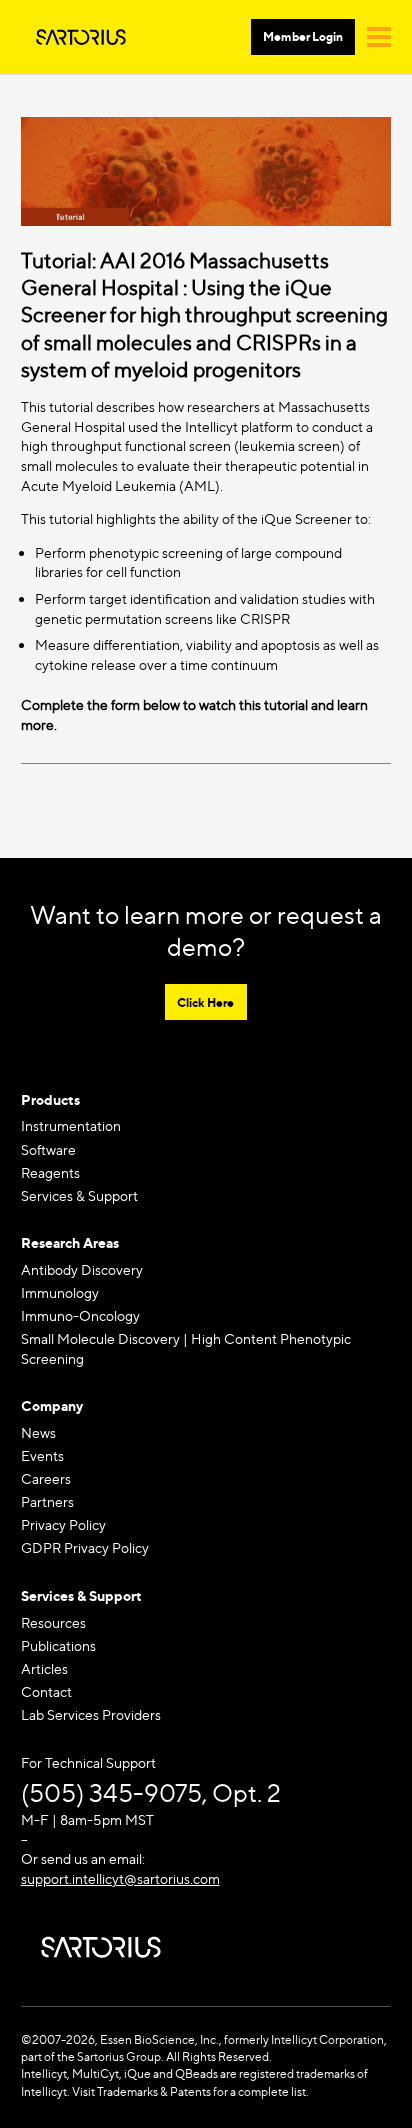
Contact (46, 1691)
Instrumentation (71, 1125)
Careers (46, 1478)
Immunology (60, 1292)
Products (50, 1099)
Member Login (303, 36)
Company (52, 1405)
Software (48, 1149)
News (38, 1432)
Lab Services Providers (91, 1714)
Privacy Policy (63, 1524)
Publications (58, 1645)
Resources (53, 1622)
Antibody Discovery (82, 1269)
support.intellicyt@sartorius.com (120, 1878)
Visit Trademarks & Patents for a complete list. (190, 2091)
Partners (47, 1501)
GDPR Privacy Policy (85, 1547)
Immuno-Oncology (80, 1315)
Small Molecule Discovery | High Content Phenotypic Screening (186, 1348)
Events (42, 1455)
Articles (44, 1668)
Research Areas (70, 1242)
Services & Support (79, 1195)
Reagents (50, 1172)
